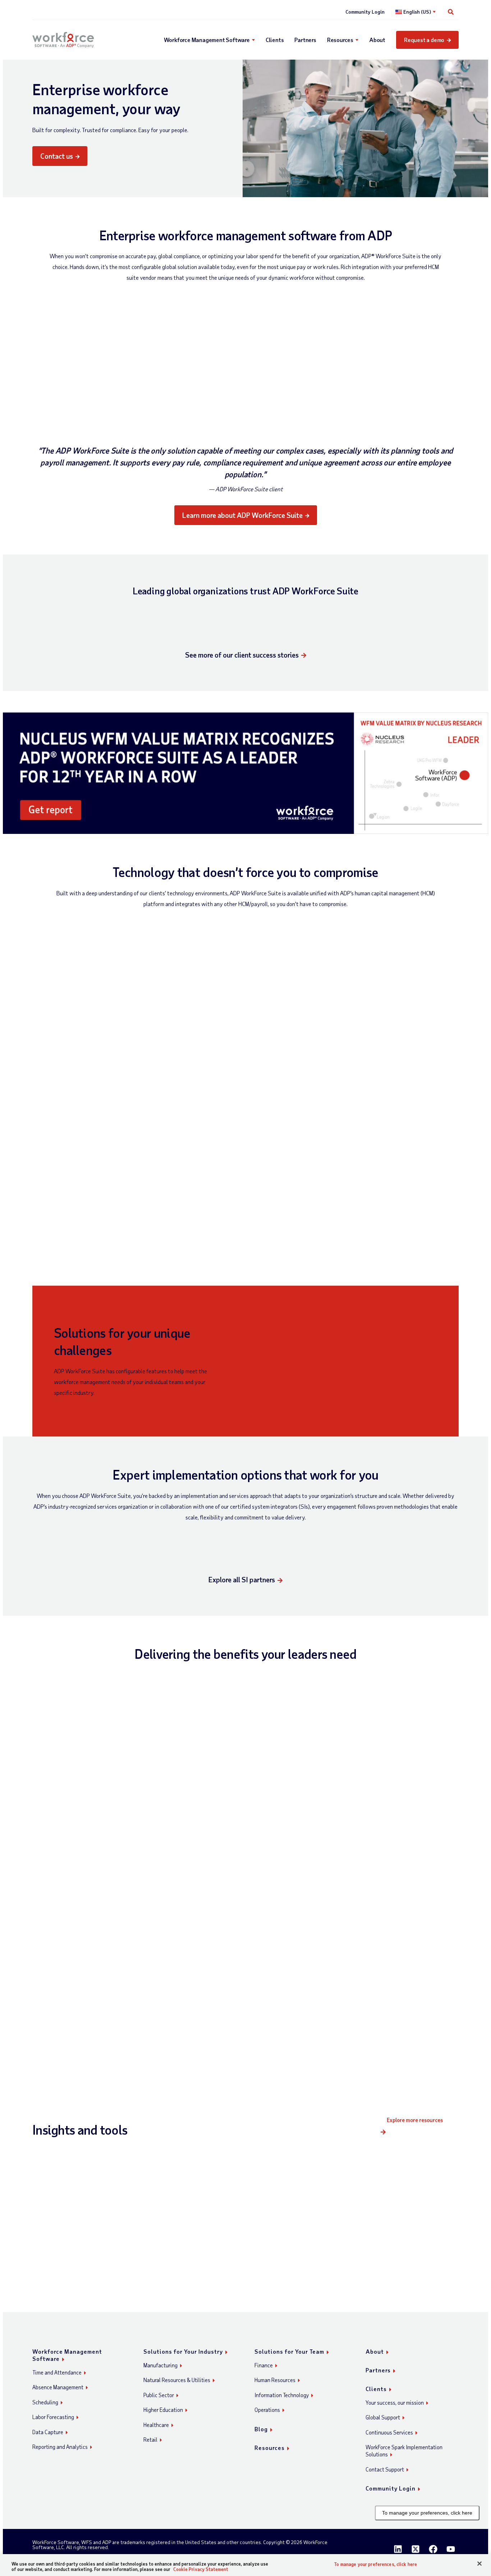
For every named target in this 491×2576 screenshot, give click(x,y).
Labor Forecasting (53, 2417)
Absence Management (58, 2387)
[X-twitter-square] (416, 2549)
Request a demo (424, 40)
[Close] (479, 2564)
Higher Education (163, 2410)
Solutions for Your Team (289, 2351)
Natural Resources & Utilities (177, 2380)
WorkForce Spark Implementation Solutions (404, 2451)
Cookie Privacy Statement (201, 2569)
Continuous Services (389, 2432)
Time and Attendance (57, 2372)
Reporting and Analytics (60, 2447)
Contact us (57, 156)
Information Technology (282, 2395)
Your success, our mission (395, 2403)
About (377, 40)
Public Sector (159, 2395)
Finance (264, 2365)
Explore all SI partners (242, 1579)
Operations (267, 2410)
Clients (275, 40)
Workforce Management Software (207, 40)
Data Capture (48, 2432)
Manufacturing (160, 2365)
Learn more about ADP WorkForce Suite (242, 515)
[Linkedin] (398, 2549)
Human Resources (275, 2380)
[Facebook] (433, 2549)
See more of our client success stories (242, 655)
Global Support (383, 2417)
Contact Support (385, 2469)
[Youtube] (451, 2549)
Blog (261, 2429)
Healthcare (156, 2425)
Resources (340, 40)
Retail (150, 2440)
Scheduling (45, 2402)
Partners (305, 40)
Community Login (365, 12)
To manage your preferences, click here (427, 2513)
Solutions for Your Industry (183, 2351)
